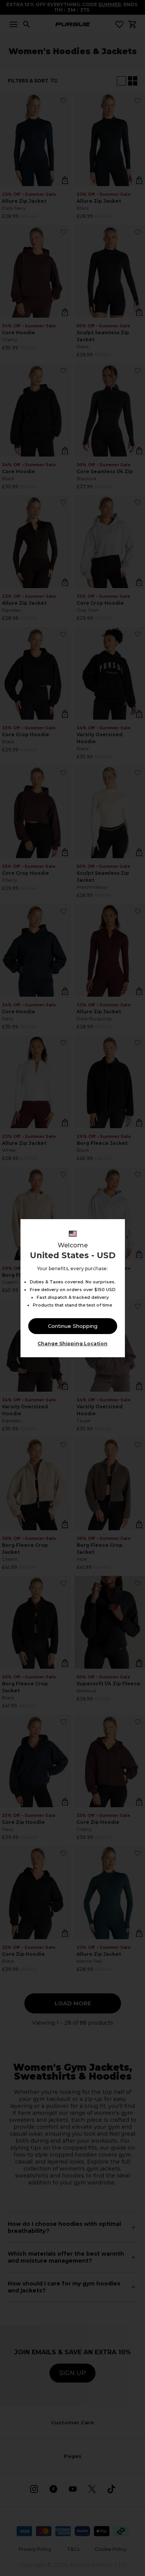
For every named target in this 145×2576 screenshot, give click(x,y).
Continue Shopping (73, 1326)
